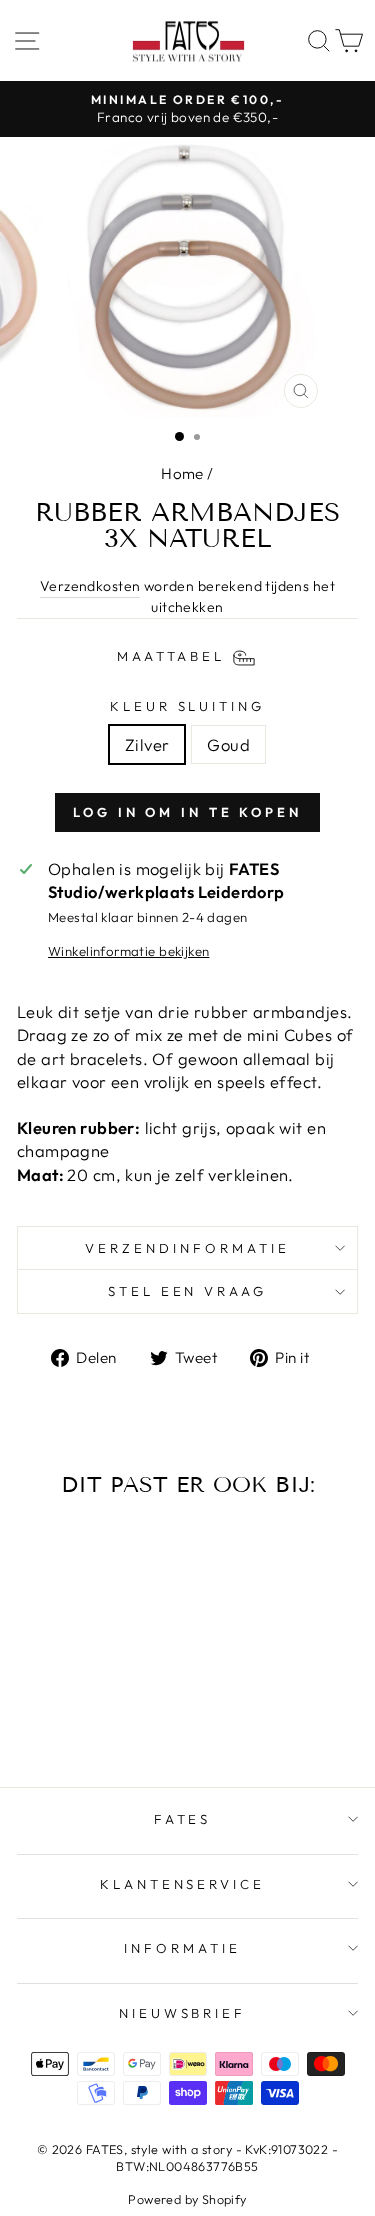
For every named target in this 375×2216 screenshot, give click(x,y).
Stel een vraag (188, 1291)
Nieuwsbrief (183, 2013)
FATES (183, 1819)
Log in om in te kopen (187, 812)
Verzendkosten (90, 586)
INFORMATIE (182, 1948)
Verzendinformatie (187, 1248)
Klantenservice (183, 1884)
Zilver (147, 744)
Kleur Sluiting (188, 706)
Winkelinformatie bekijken (128, 951)
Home (182, 473)
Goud (228, 744)
